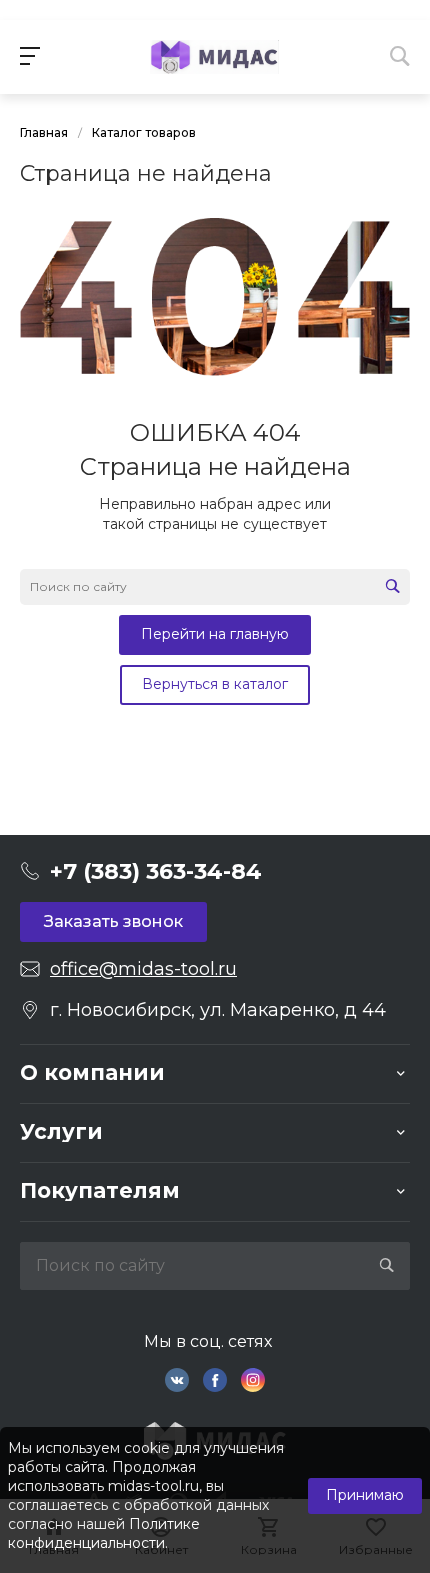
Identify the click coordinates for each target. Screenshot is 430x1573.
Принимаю (365, 1495)
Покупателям (100, 1190)
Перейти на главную (215, 634)
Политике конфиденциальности (104, 1533)
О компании (92, 1072)
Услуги (61, 1131)
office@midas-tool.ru (143, 969)
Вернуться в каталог (215, 684)
